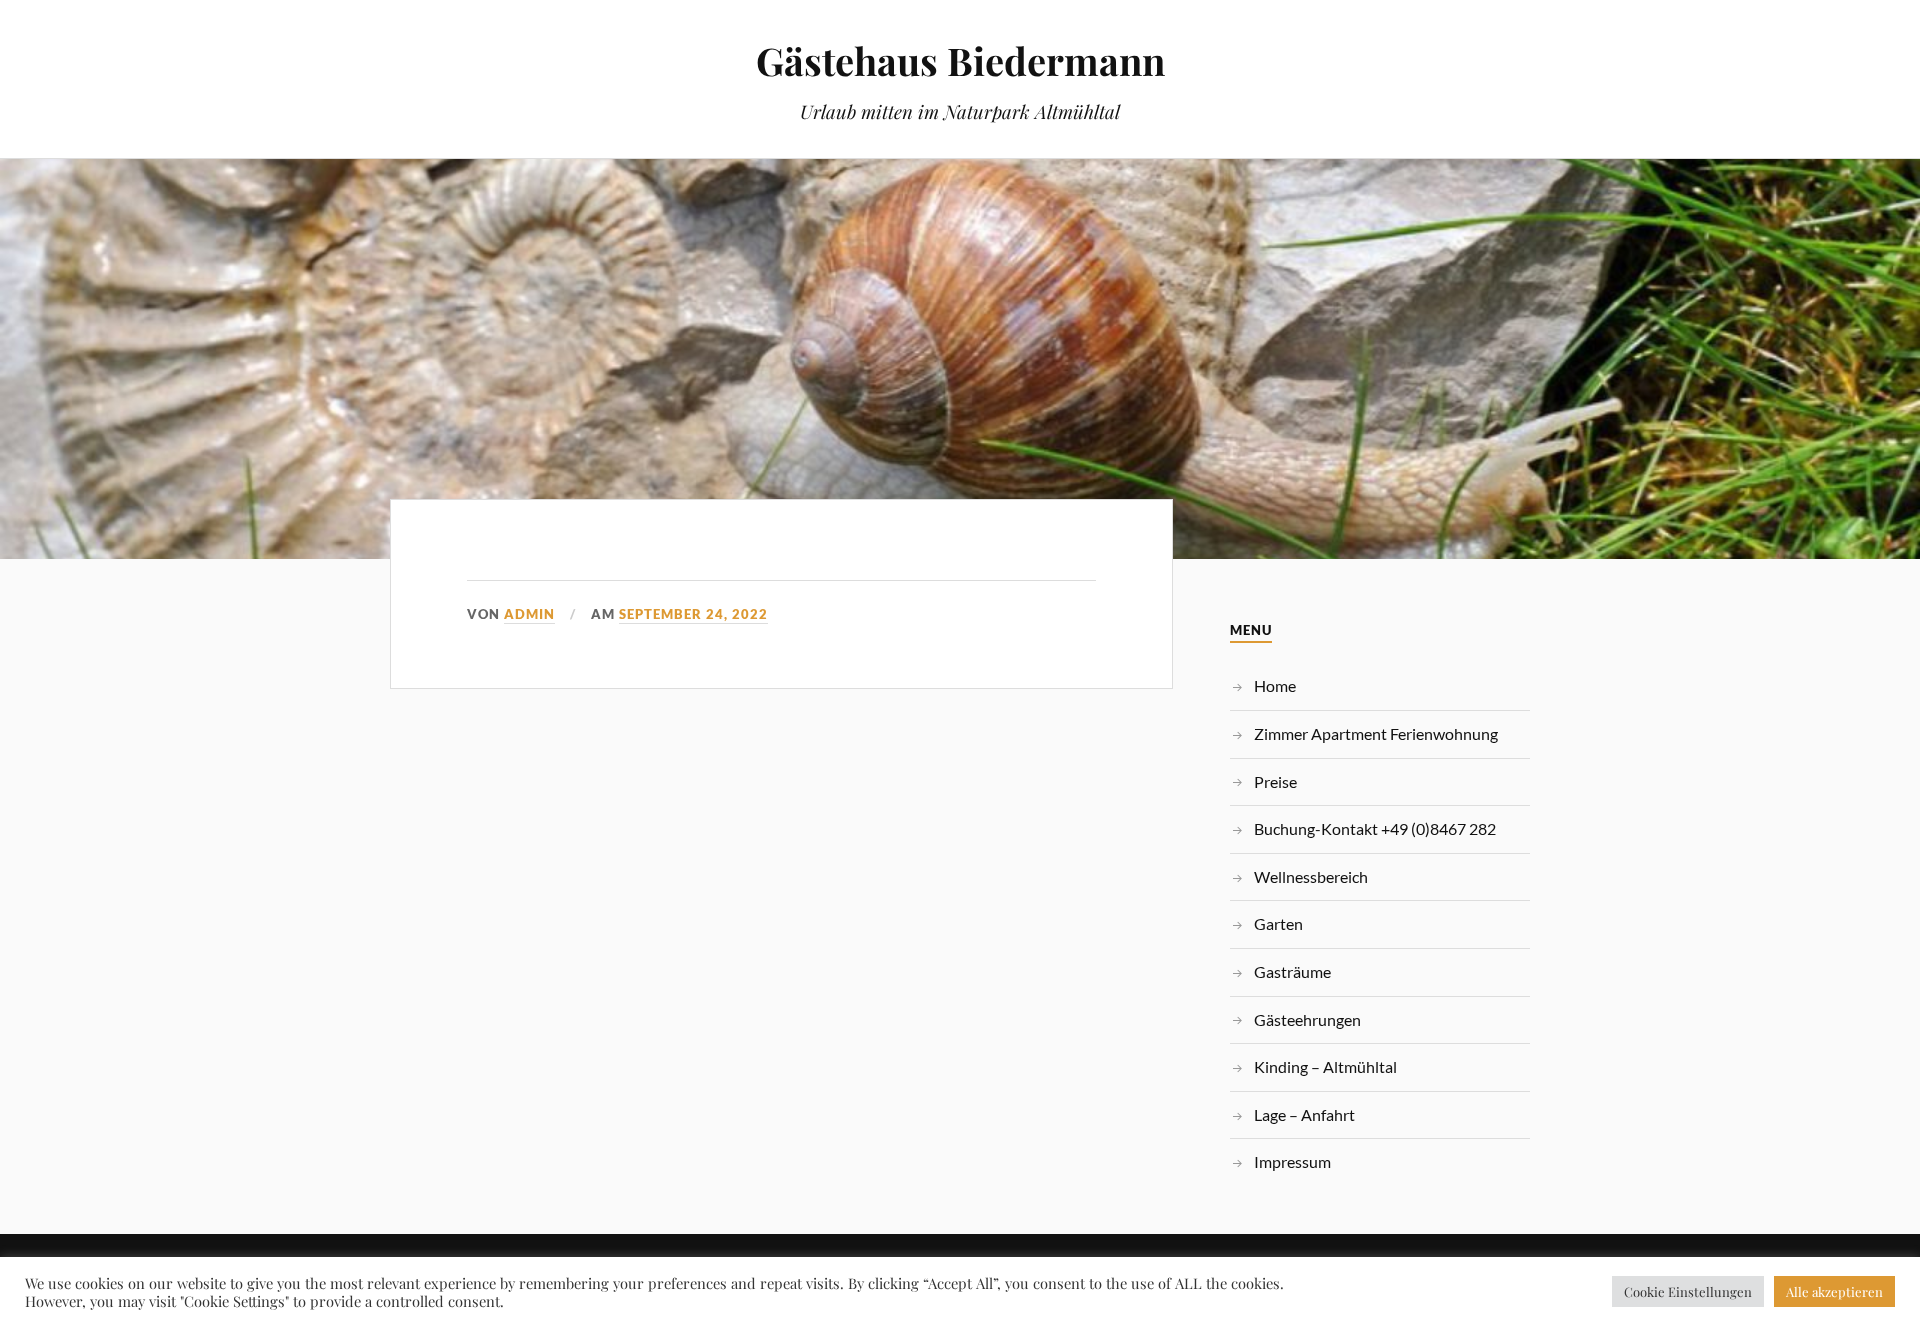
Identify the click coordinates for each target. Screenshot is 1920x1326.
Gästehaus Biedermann (960, 60)
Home (1275, 685)
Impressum (1292, 1161)
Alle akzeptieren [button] (1834, 1291)
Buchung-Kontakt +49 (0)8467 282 (1375, 828)
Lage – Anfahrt (1304, 1114)
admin (529, 614)
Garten (1278, 923)
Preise (1275, 781)
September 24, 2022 (693, 614)
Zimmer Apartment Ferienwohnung (1376, 733)
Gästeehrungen (1307, 1019)
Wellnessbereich (1311, 876)
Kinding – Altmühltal (1325, 1066)
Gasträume (1292, 971)
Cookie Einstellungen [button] (1688, 1291)
